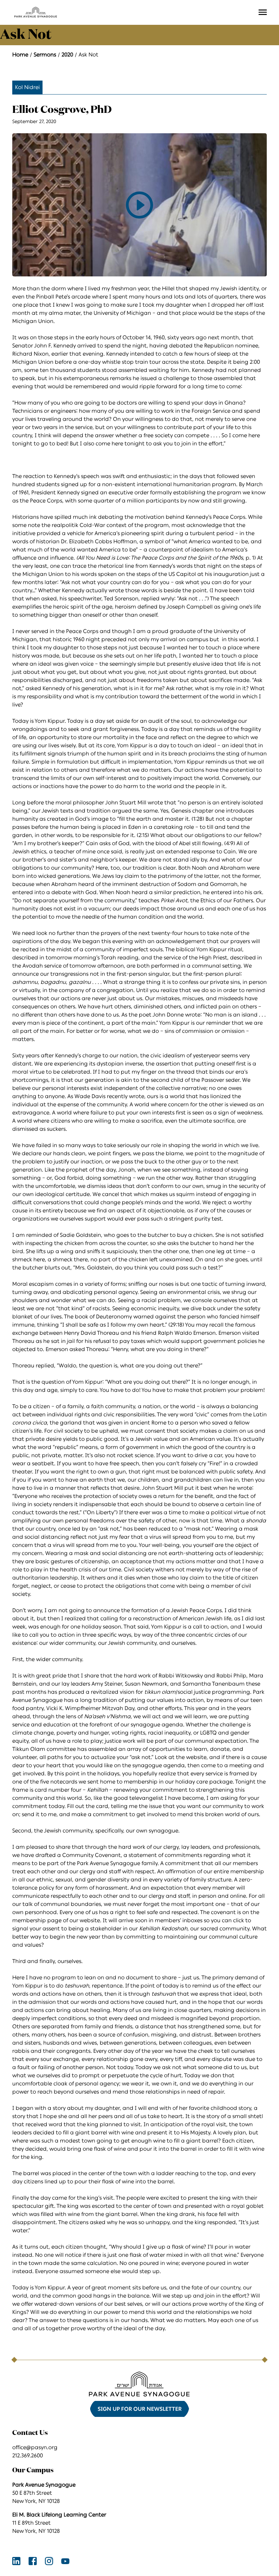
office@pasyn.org (35, 2447)
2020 (67, 55)
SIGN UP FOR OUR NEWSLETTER (140, 2409)
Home (20, 55)
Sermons (45, 55)
